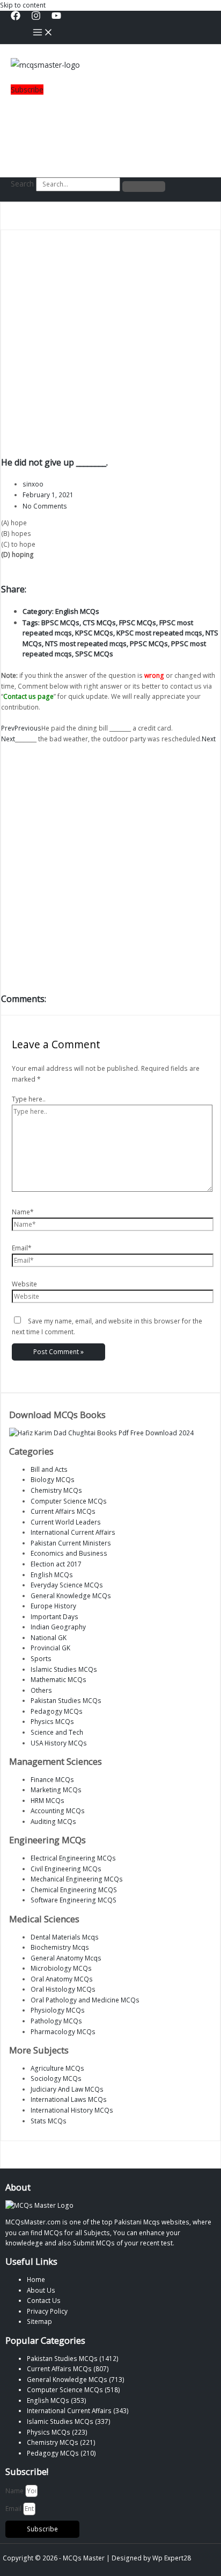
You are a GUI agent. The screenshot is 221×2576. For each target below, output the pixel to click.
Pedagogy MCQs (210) (61, 2453)
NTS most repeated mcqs (86, 643)
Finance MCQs (52, 1779)
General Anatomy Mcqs (66, 1958)
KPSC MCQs (94, 633)
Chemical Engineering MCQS (74, 1890)
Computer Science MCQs (69, 1501)
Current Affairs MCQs (63, 1511)
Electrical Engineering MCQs (73, 1858)
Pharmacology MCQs (63, 2031)
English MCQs (77, 611)
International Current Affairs (73, 1532)
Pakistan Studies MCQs (66, 1700)
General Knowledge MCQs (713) (76, 2379)
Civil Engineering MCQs (66, 1869)
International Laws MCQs (69, 2099)
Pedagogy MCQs (57, 1711)
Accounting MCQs (58, 1811)
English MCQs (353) (57, 2400)
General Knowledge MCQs (71, 1595)
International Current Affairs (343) (78, 2410)
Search (22, 184)
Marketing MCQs (56, 1790)
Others (41, 1690)
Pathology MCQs (56, 2021)
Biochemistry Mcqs (60, 1947)
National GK (49, 1637)
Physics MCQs (52, 1721)
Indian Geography (58, 1627)
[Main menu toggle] (43, 33)
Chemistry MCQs (56, 1490)
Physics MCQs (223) (57, 2432)
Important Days (54, 1616)
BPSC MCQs (60, 622)
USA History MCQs (59, 1743)
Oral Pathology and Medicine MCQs (85, 2000)
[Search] (144, 187)
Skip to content (23, 5)
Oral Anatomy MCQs (62, 1979)
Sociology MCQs (56, 2078)
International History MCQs (72, 2110)
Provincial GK (50, 1648)
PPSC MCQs (149, 643)
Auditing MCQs (53, 1821)
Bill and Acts (49, 1469)
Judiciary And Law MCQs (67, 2089)
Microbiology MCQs (61, 1968)
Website (24, 1284)
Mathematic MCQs (58, 1679)
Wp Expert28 (172, 2558)
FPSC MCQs (138, 622)
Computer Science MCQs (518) (73, 2389)
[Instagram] (36, 18)
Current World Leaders (66, 1522)
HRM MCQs (47, 1800)
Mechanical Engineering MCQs (77, 1879)
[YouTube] (56, 18)
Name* (23, 1212)
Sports (41, 1658)
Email (14, 2508)
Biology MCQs (53, 1479)
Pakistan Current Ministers (71, 1543)
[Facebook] (16, 18)
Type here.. (29, 1099)
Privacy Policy (47, 2311)
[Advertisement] (45, 130)
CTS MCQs (99, 622)
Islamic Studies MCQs (64, 1669)
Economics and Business (69, 1553)
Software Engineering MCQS (73, 1900)
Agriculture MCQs (57, 2068)
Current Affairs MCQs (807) (68, 2369)
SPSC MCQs (94, 654)
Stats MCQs (49, 2121)
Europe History (53, 1606)
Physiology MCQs (58, 2010)
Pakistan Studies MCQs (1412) (73, 2358)
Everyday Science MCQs (67, 1585)
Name (15, 2491)
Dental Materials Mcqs (65, 1937)
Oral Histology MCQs (63, 1989)
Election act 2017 (56, 1564)
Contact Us (44, 2300)
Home (36, 2279)
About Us (41, 2290)
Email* (22, 1248)
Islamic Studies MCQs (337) (69, 2421)
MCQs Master (84, 2558)
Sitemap (39, 2321)
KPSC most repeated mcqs (159, 633)
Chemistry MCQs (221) (61, 2442)
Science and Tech (57, 1732)
